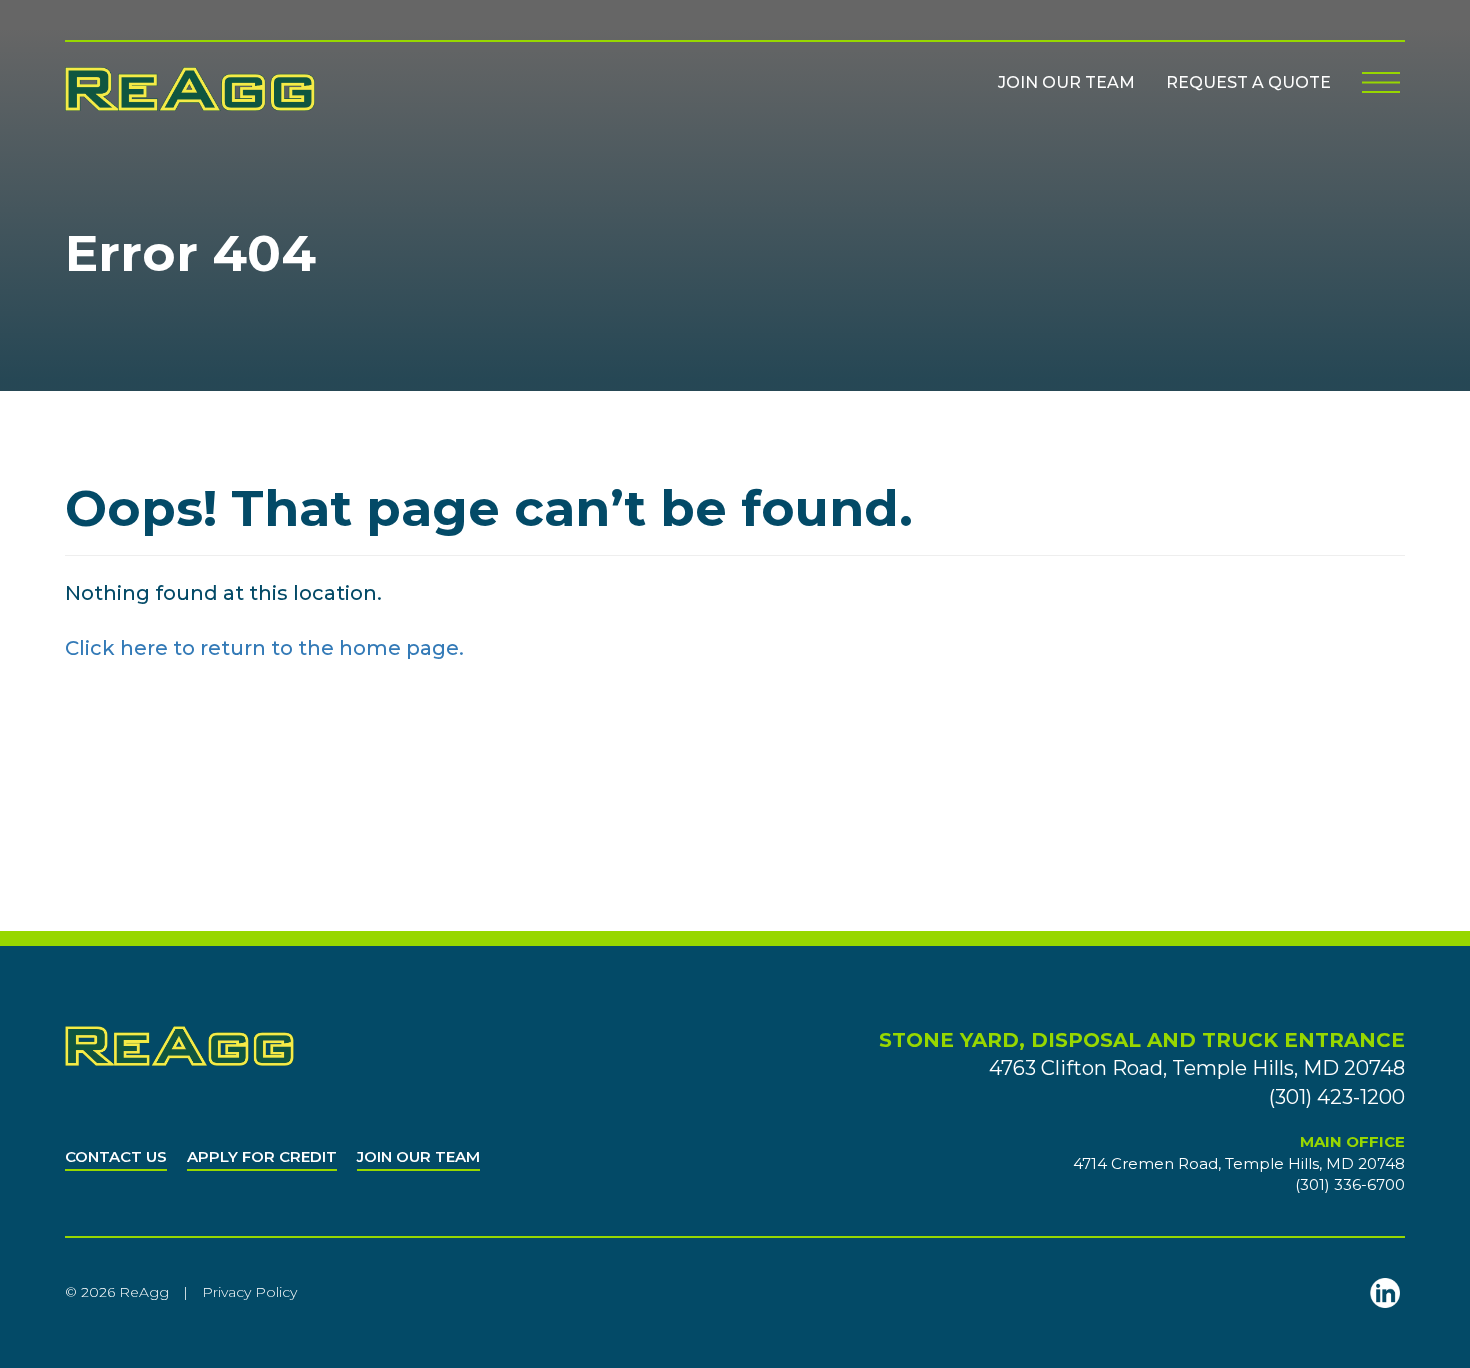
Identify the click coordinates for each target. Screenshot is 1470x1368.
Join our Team (1066, 82)
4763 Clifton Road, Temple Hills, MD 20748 (1197, 1068)
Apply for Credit (262, 1156)
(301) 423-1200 (1337, 1097)
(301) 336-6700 (1350, 1184)
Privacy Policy (249, 1292)
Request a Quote (1248, 82)
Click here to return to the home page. (264, 648)
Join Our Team (418, 1156)
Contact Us (116, 1156)
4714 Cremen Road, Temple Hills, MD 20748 (1239, 1163)
